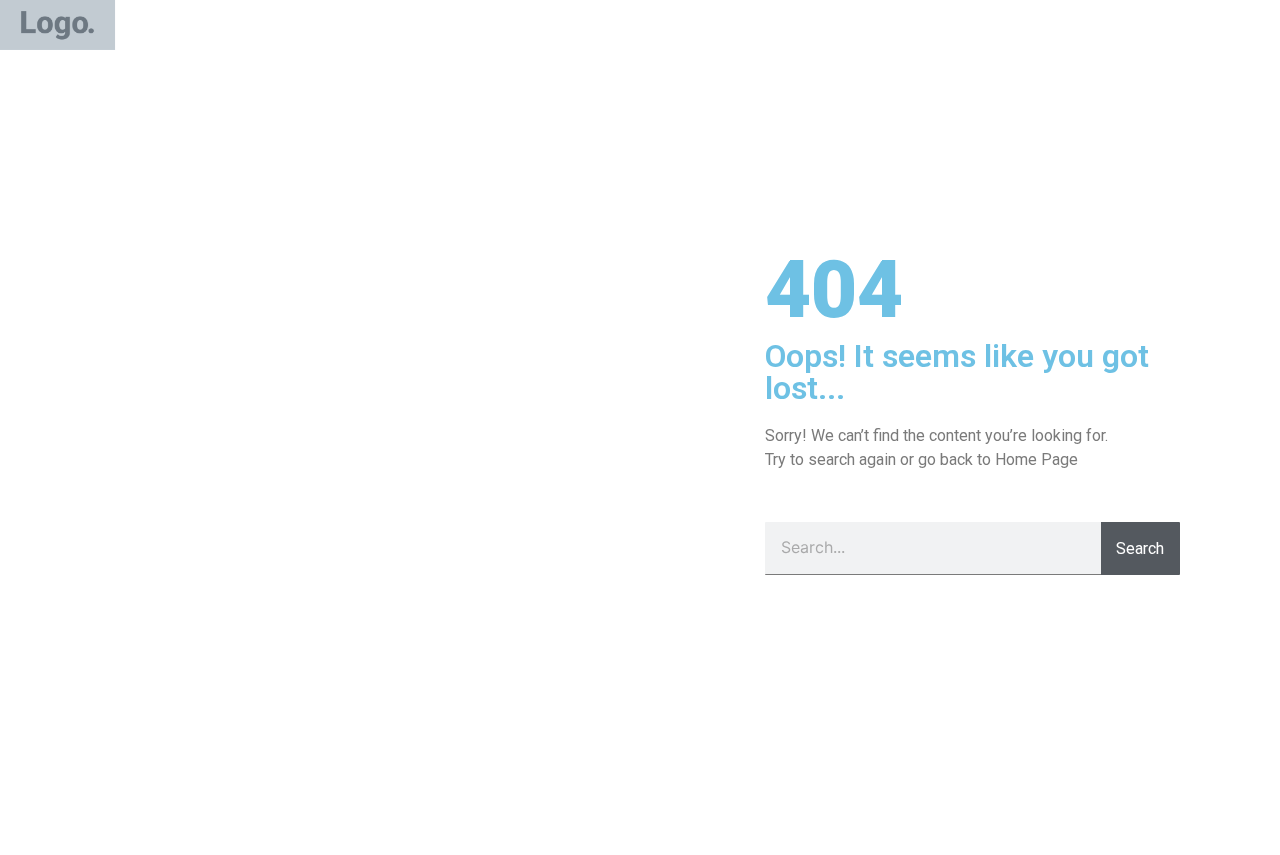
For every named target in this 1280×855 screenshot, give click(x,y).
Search (1140, 548)
